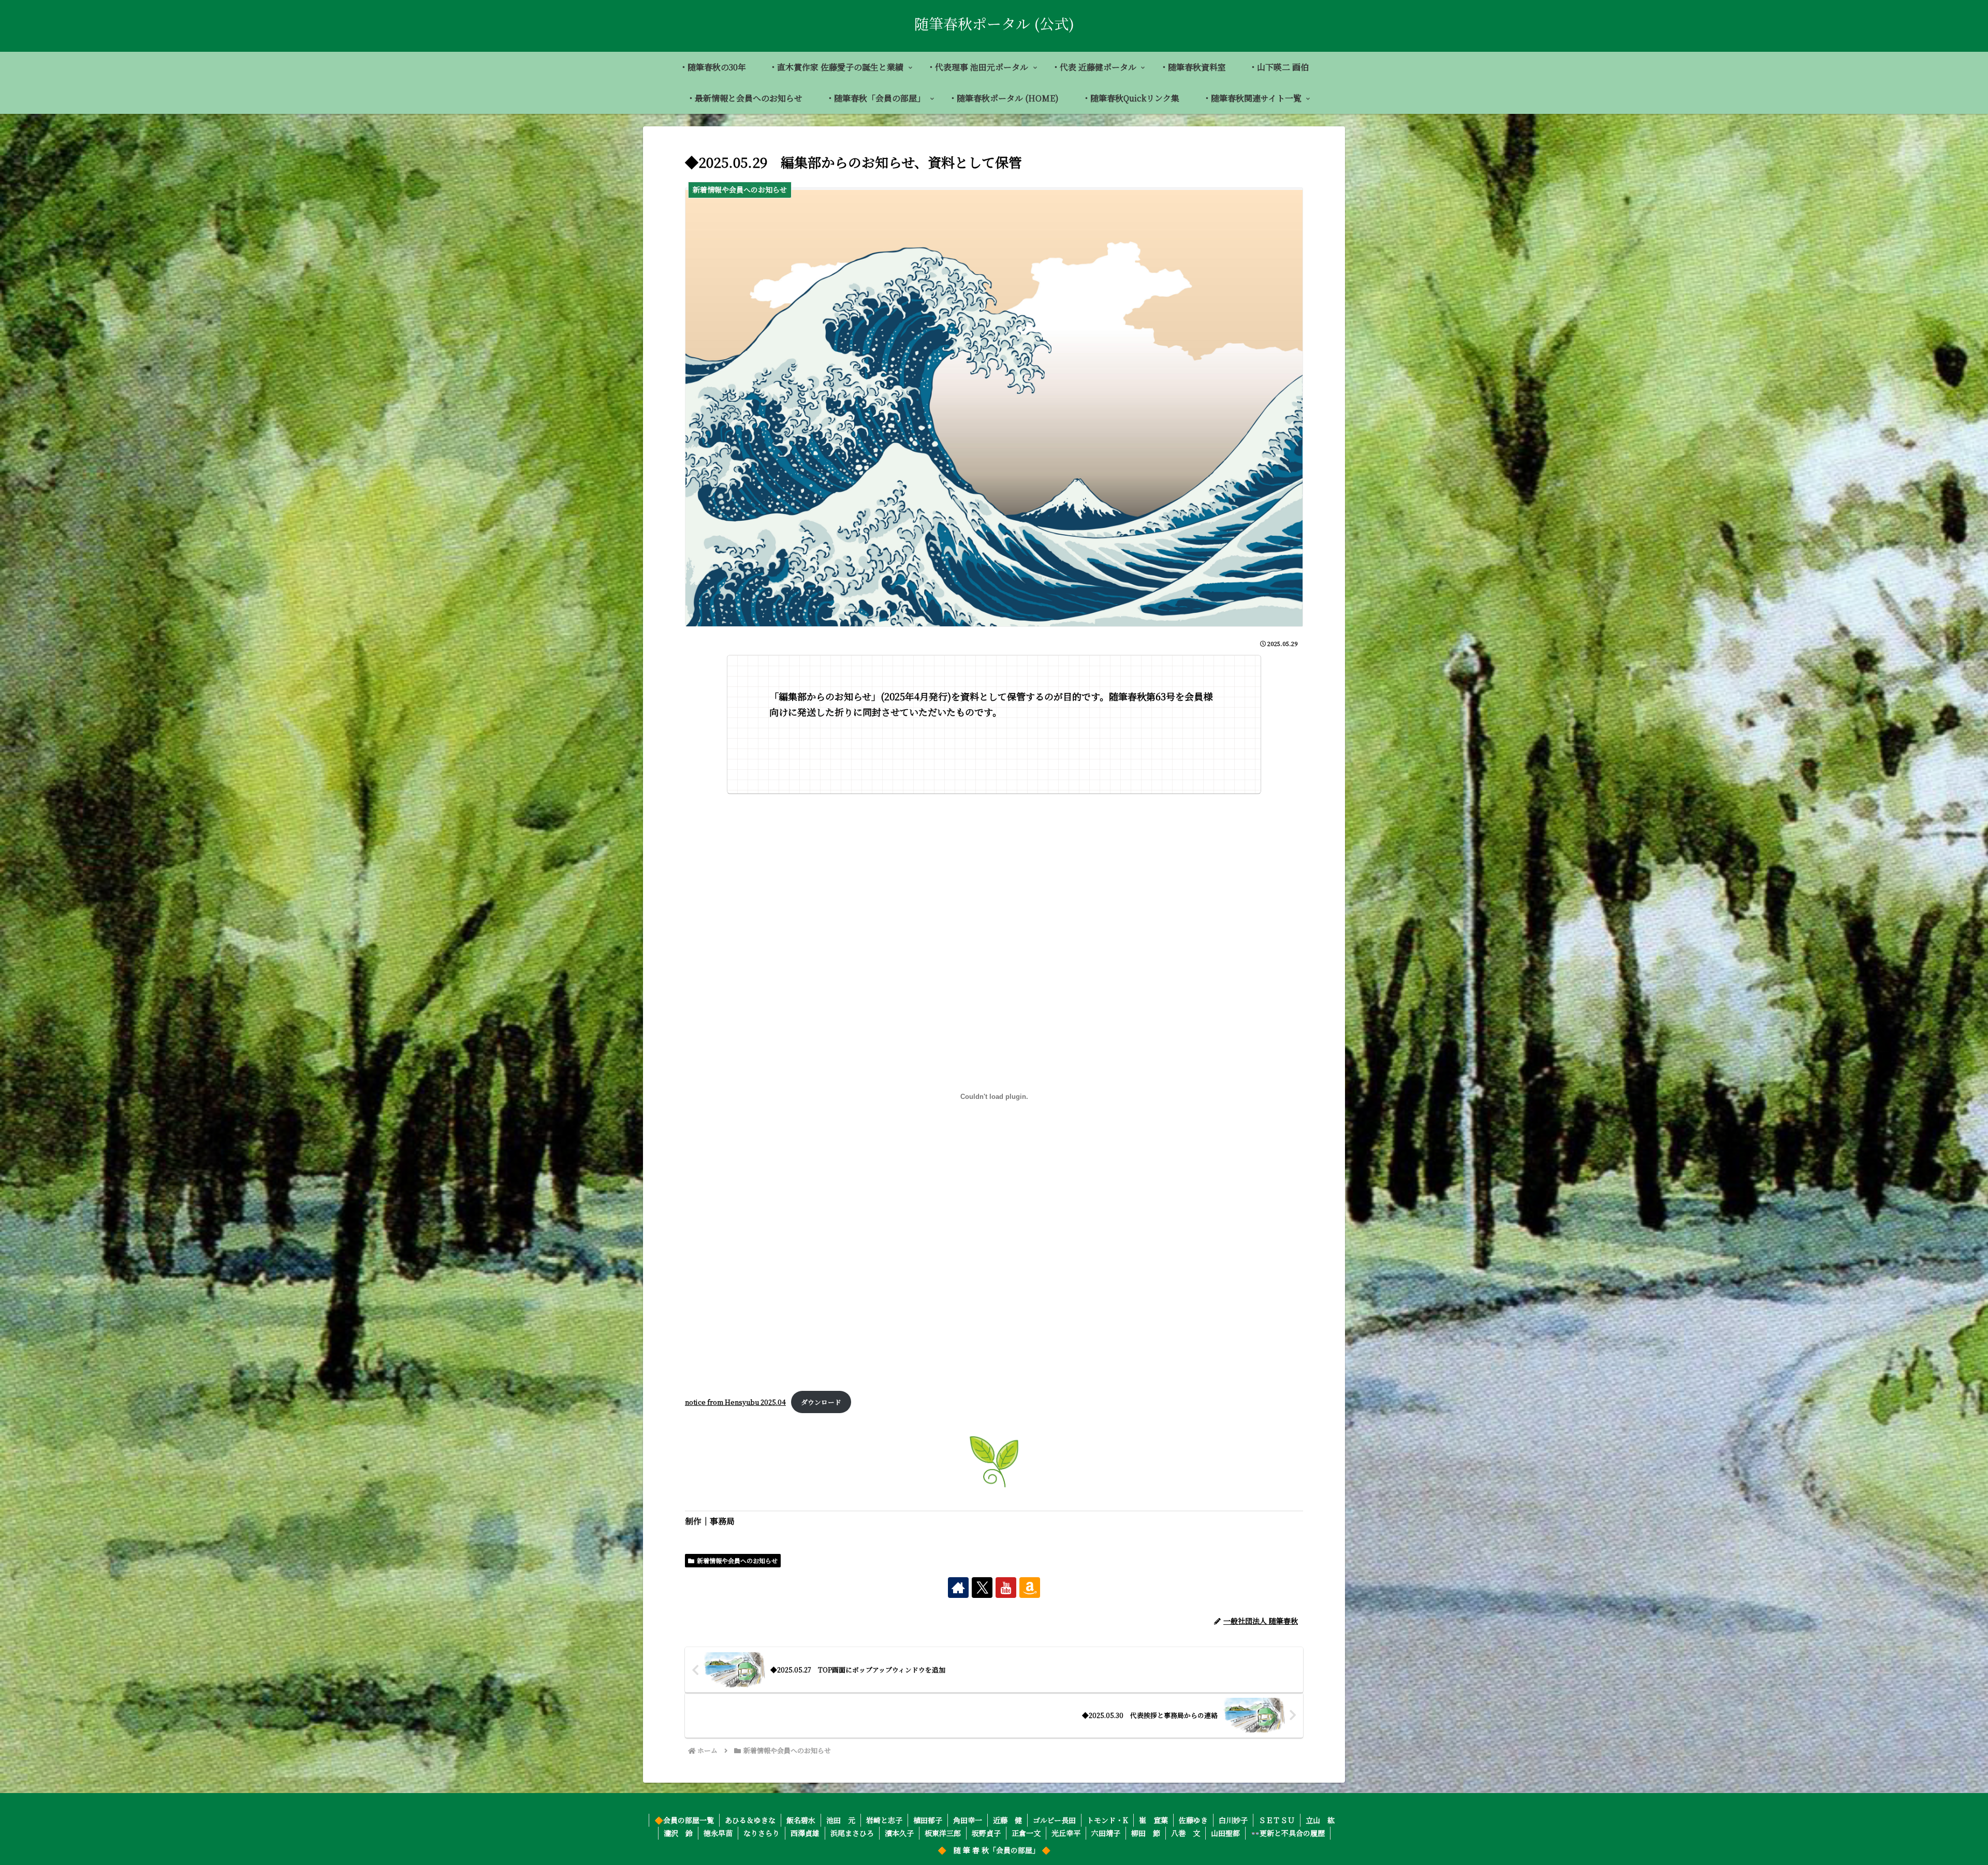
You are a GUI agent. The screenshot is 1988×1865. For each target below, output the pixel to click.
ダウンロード (821, 1402)
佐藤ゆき (1193, 1820)
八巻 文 (1186, 1833)
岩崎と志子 (884, 1820)
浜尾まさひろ (852, 1833)
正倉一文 (1026, 1833)
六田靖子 (1106, 1833)
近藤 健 (1007, 1820)
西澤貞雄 (805, 1833)
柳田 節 (1146, 1833)
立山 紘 (1320, 1820)
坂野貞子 (986, 1833)
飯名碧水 (801, 1820)
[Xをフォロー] (982, 1588)
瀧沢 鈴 (678, 1833)
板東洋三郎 (943, 1833)
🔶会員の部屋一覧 (684, 1820)
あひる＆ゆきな (750, 1820)
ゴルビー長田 (1054, 1820)
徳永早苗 (718, 1833)
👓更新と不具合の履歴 (1288, 1833)
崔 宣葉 (1153, 1820)
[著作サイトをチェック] (958, 1588)
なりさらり (762, 1833)
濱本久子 (899, 1833)
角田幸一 (968, 1820)
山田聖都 (1225, 1833)
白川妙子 (1233, 1820)
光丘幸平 (1066, 1833)
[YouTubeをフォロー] (1006, 1588)
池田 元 (841, 1820)
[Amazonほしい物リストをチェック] (1030, 1588)
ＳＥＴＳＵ (1277, 1820)
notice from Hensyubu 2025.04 (735, 1402)
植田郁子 (928, 1820)
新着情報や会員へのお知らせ (737, 1560)
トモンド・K (1107, 1820)
